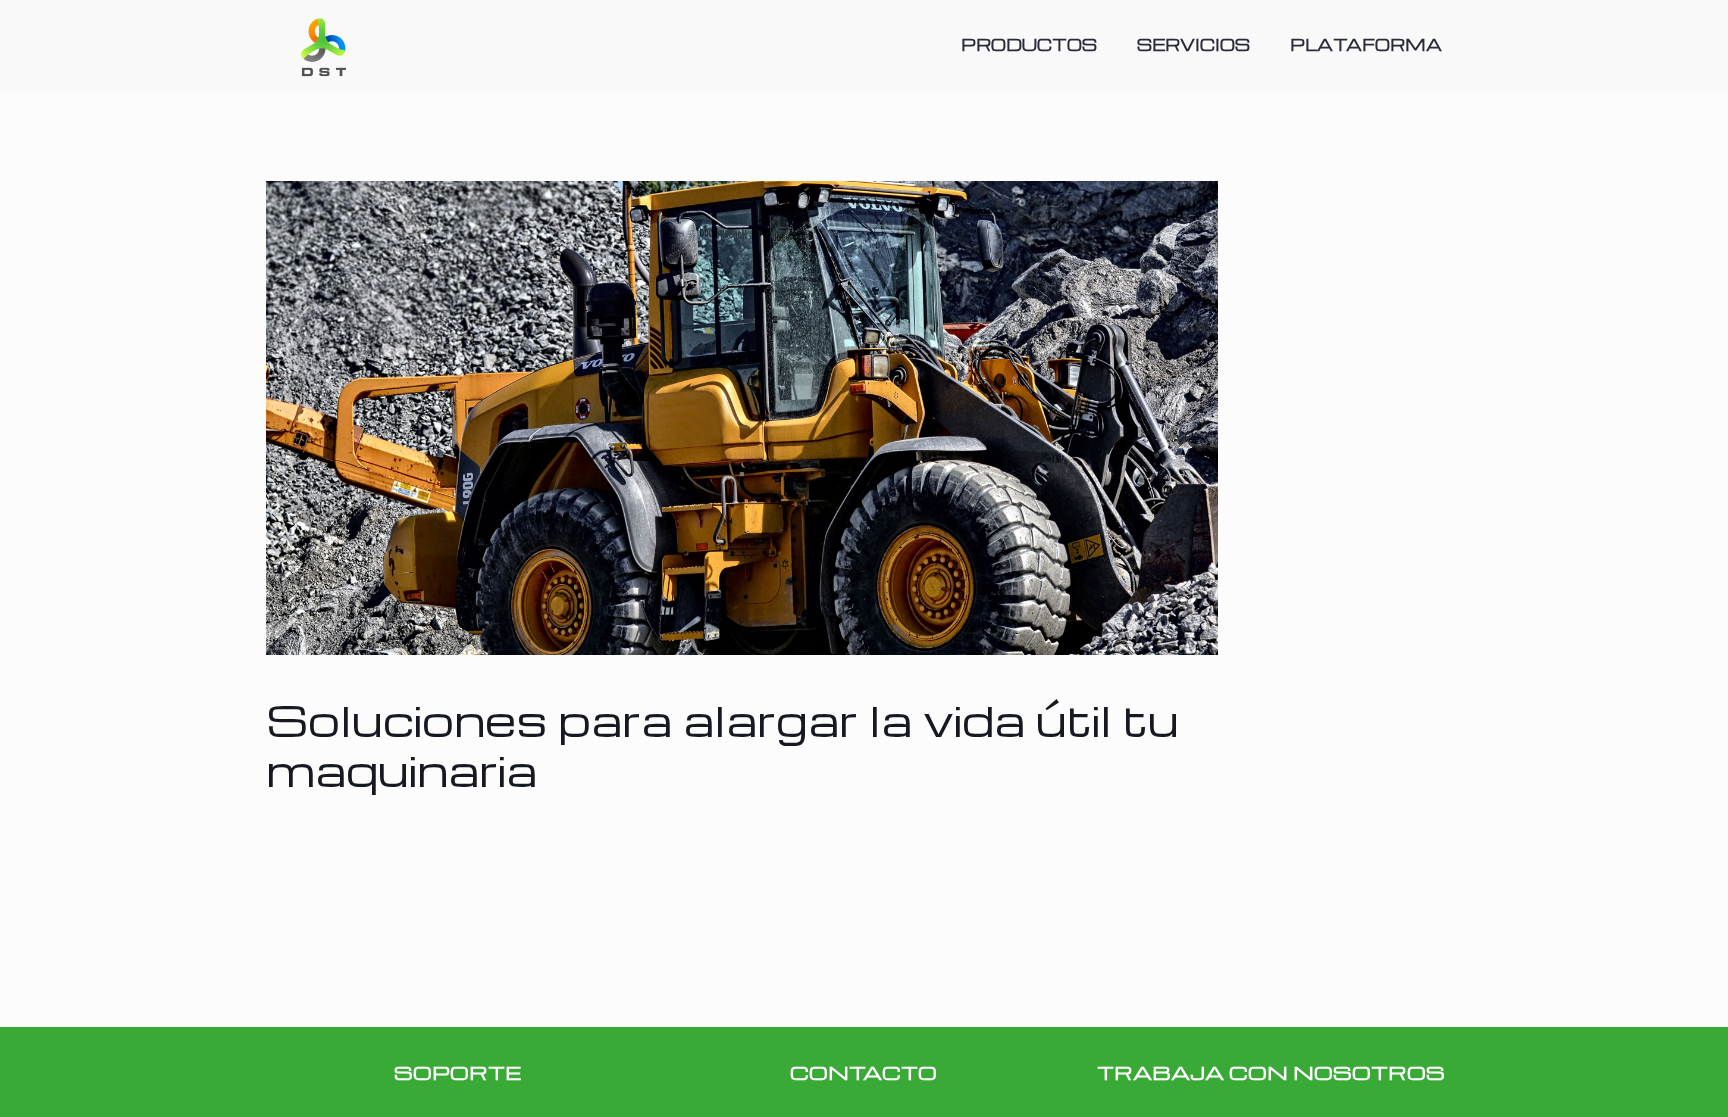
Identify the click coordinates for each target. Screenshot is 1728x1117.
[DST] (323, 45)
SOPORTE (457, 1072)
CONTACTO (863, 1072)
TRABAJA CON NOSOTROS (1271, 1072)
